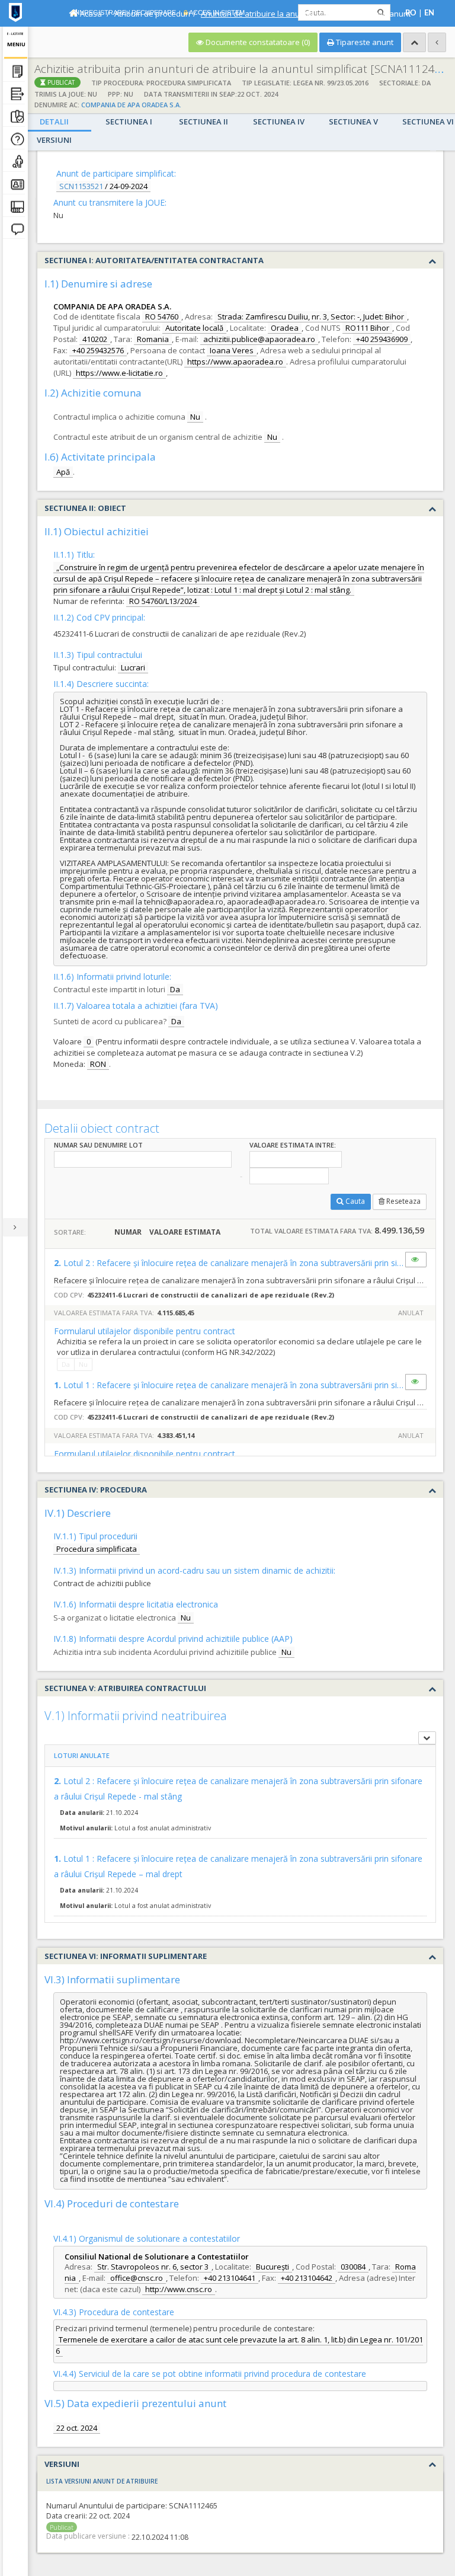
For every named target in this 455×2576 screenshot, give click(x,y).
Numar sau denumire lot (98, 1145)
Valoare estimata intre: (293, 1145)
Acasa (90, 14)
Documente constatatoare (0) (257, 42)
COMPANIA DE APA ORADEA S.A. (131, 105)
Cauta (355, 1201)
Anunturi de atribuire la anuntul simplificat (276, 14)
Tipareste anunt (364, 42)
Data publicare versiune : (88, 2536)
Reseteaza (403, 1201)
